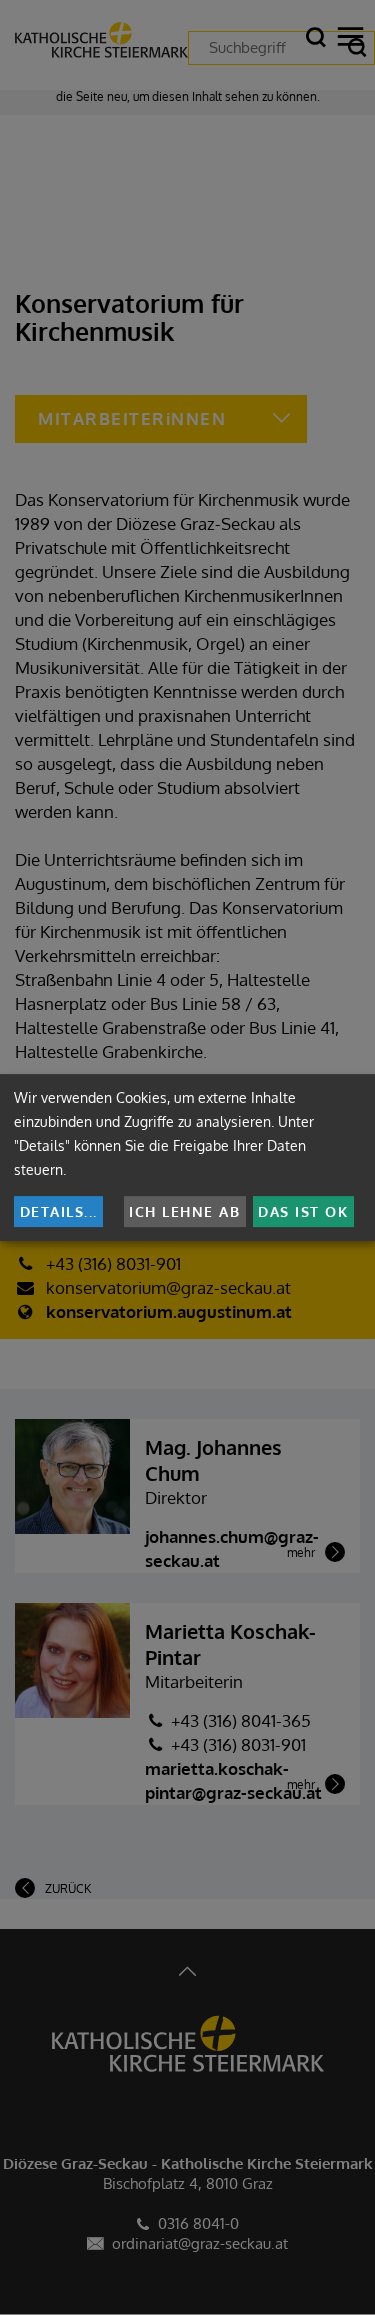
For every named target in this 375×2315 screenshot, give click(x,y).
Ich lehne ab (184, 1211)
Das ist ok (303, 1211)
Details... (59, 1211)
